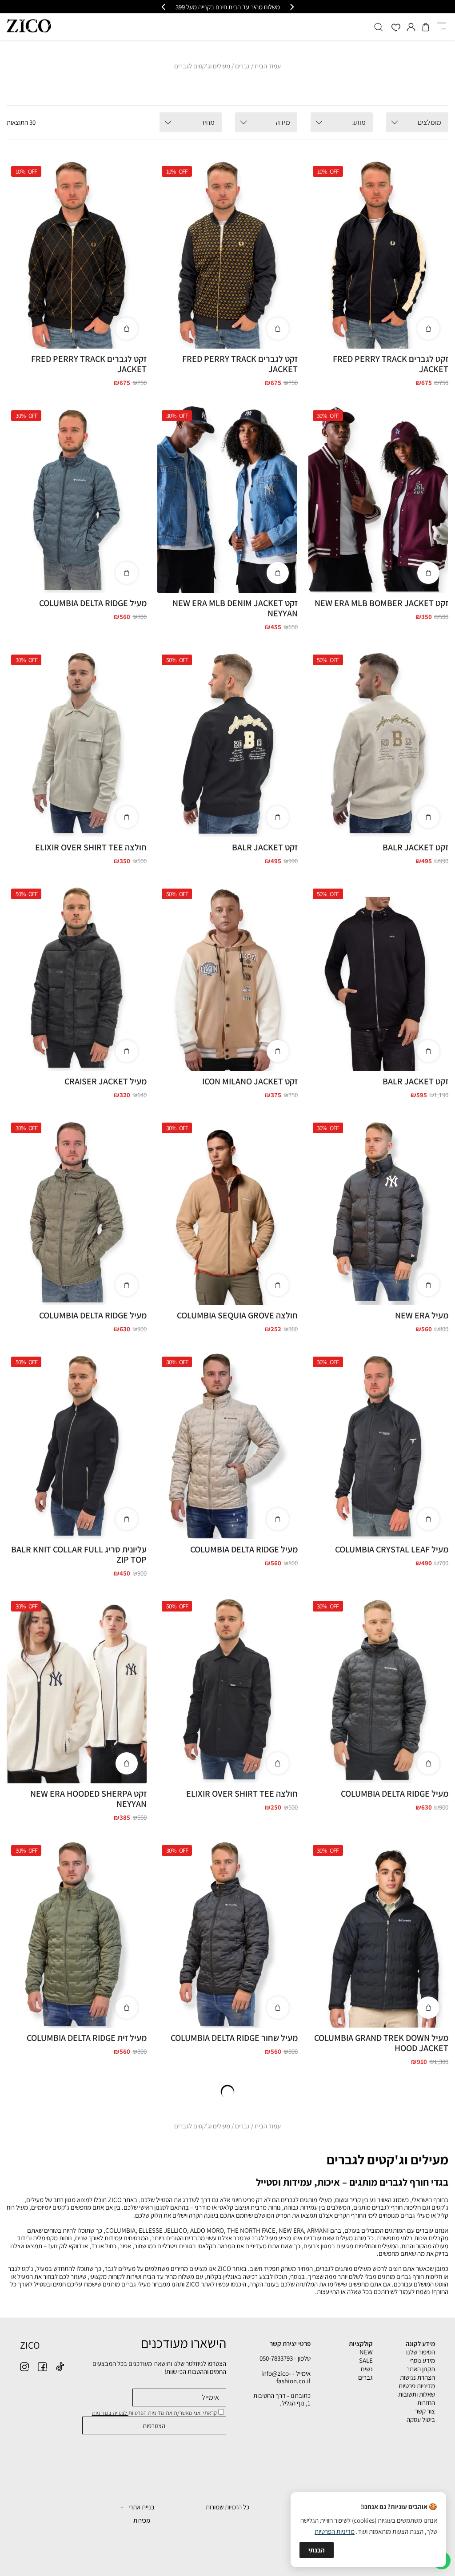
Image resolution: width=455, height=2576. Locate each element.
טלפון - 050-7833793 (285, 2358)
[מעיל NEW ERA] (378, 1211)
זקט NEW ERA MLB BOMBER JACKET (381, 603)
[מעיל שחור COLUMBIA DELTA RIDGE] (227, 1934)
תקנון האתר (421, 2369)
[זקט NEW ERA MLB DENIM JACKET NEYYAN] (227, 499)
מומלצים (429, 122)
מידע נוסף (423, 2360)
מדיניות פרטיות (417, 2386)
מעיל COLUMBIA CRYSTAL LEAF (392, 1549)
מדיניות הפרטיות (335, 2531)
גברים (242, 66)
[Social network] (60, 2367)
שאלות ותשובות (417, 2394)
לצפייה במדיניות (110, 2413)
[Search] (379, 27)
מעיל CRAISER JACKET (106, 1081)
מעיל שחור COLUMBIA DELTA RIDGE (234, 2038)
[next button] (164, 7)
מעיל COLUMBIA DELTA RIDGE (93, 603)
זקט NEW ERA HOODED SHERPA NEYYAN (88, 1799)
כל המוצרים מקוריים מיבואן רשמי (228, 7)
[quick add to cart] (428, 329)
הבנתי (317, 2550)
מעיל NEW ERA (422, 1315)
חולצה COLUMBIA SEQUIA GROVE (237, 1315)
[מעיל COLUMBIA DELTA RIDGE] (76, 499)
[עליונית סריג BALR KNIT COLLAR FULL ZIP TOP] (76, 1445)
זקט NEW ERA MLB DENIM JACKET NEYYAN (235, 608)
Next (316, 259)
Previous (437, 245)
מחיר (208, 122)
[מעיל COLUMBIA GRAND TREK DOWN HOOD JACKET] (378, 1934)
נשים (367, 2369)
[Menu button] (442, 27)
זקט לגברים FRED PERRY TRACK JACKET (391, 364)
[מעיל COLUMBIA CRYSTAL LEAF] (378, 1445)
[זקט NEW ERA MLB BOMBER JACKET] (378, 499)
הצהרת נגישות (417, 2377)
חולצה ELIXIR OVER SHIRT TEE (91, 847)
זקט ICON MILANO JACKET (250, 1081)
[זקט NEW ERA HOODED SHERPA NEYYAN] (76, 1690)
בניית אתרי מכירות (142, 2514)
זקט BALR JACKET (415, 847)
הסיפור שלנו (421, 2352)
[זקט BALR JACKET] (378, 743)
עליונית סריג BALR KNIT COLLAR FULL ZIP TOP (79, 1554)
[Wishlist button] (396, 28)
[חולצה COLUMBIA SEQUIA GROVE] (227, 1211)
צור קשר (425, 2411)
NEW (366, 2352)
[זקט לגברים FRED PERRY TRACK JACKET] (378, 255)
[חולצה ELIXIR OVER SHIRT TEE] (76, 743)
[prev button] (291, 7)
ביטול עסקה (421, 2419)
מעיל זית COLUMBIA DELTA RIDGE (87, 2038)
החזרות (426, 2403)
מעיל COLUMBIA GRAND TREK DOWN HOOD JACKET (381, 2043)
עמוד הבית (268, 66)
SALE (366, 2360)
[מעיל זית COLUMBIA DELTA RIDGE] (76, 1934)
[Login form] (411, 27)
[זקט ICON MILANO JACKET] (227, 977)
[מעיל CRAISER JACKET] (76, 977)
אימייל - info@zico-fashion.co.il (286, 2377)
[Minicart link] (426, 27)
